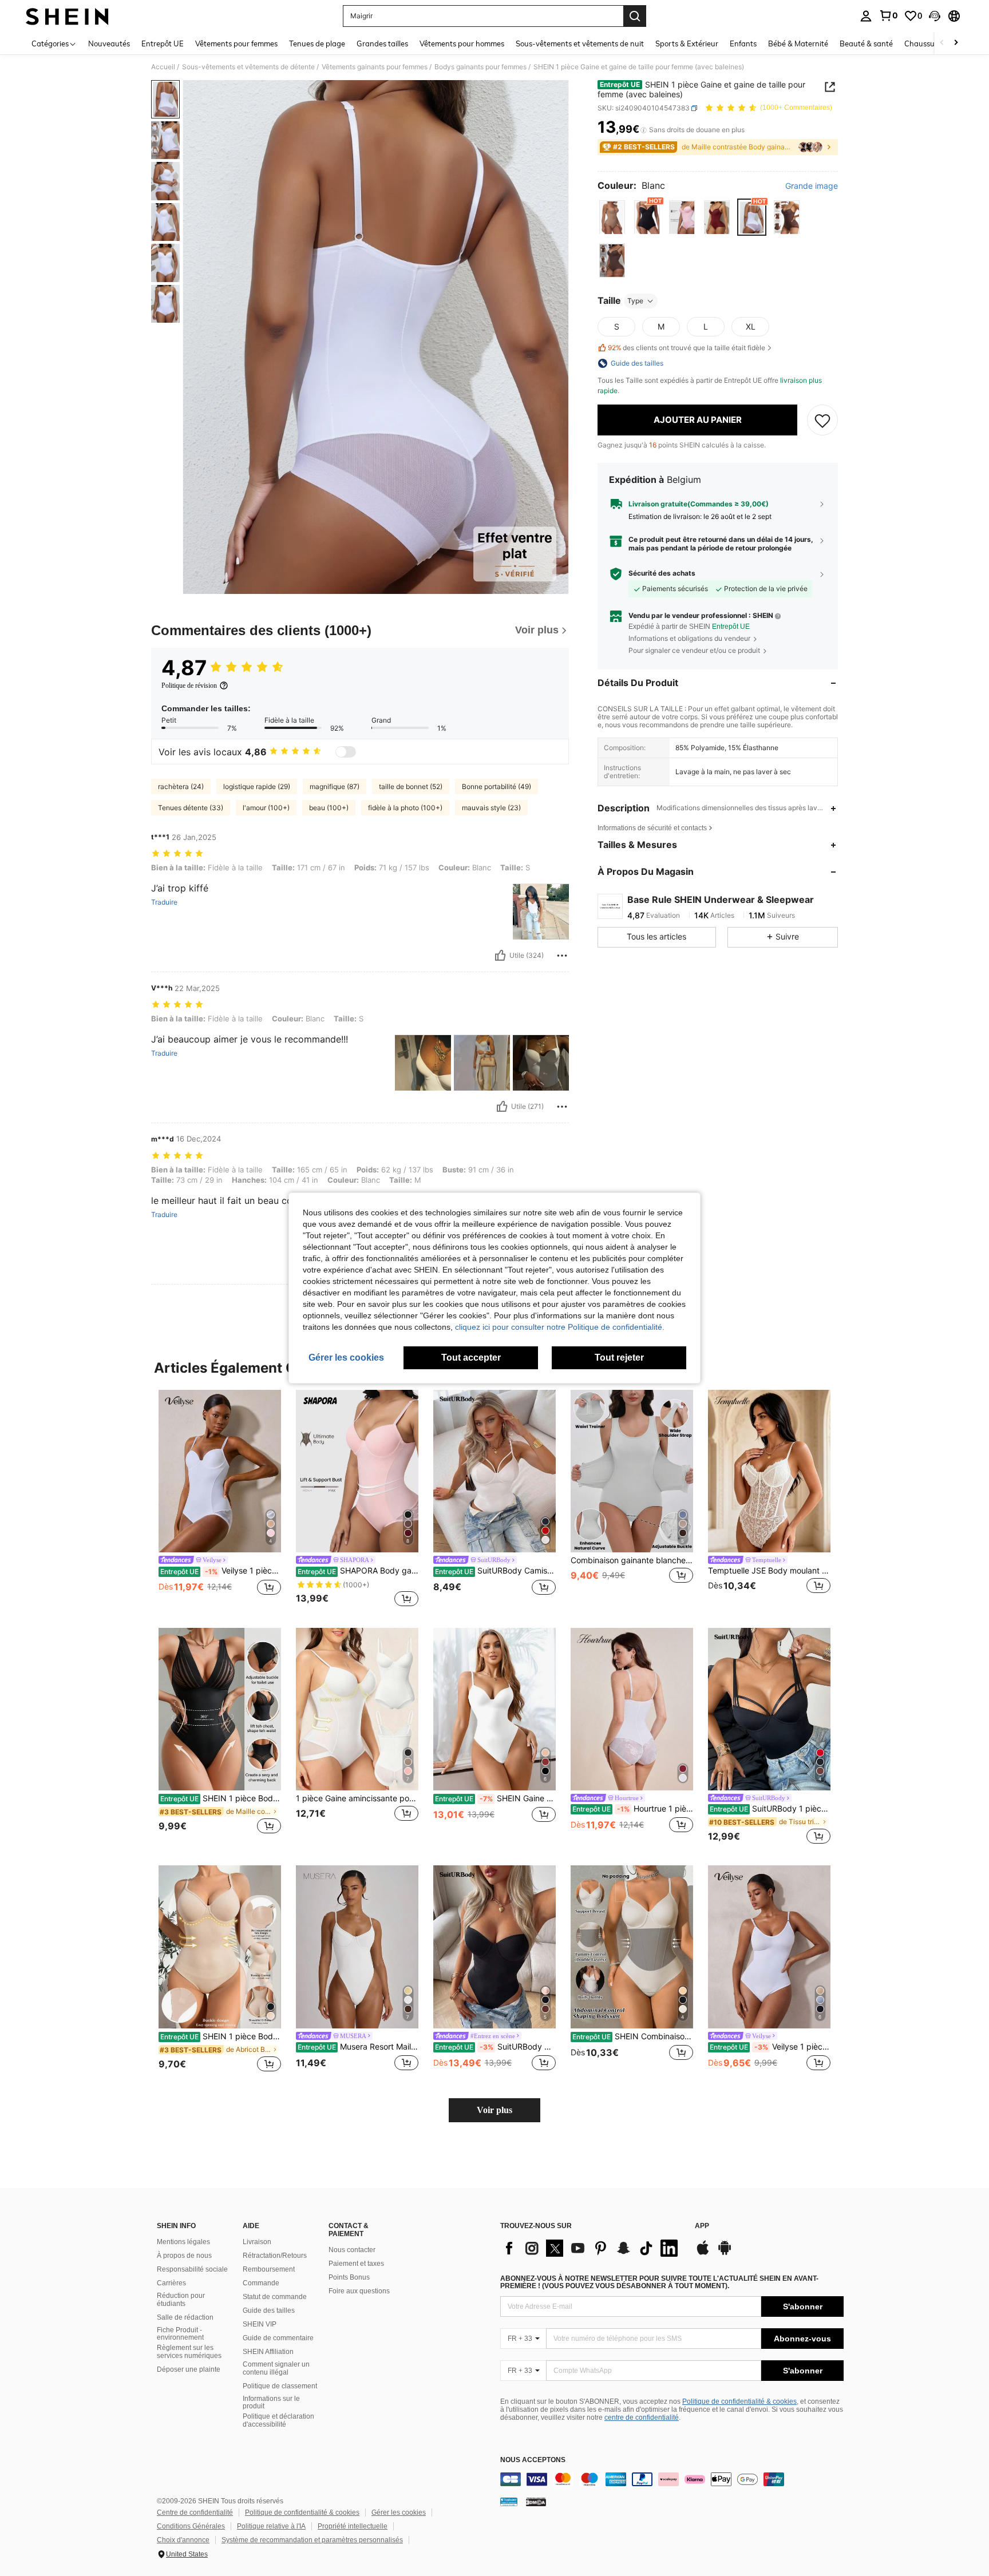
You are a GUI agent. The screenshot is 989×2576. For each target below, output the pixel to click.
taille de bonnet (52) (411, 786)
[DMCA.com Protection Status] (536, 2502)
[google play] (725, 2253)
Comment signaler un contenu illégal (276, 2368)
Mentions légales (183, 2242)
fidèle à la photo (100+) (405, 808)
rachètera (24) (181, 786)
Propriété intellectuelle (353, 2526)
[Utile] (500, 956)
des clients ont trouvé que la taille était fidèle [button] (687, 348)
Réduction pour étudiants (181, 2300)
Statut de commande (275, 2297)
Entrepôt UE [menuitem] (163, 43)
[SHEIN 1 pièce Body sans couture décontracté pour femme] (220, 1709)
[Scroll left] (942, 43)
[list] (592, 2248)
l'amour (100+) (266, 808)
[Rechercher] (635, 16)
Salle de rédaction (185, 2317)
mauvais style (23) (491, 808)
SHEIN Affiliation (268, 2352)
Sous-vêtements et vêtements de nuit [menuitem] (580, 43)
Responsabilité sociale (192, 2269)
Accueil (163, 67)
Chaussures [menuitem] (925, 43)
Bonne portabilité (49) (497, 786)
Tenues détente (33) (191, 808)
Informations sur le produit (271, 2403)
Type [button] (635, 301)
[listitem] (220, 1499)
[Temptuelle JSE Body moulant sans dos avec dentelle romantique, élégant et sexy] (769, 1471)
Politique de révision (189, 685)
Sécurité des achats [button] (662, 573)
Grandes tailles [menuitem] (382, 43)
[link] (888, 15)
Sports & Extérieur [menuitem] (687, 43)
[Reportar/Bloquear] (562, 956)
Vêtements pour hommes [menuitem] (462, 43)
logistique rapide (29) (257, 786)
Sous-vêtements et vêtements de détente (248, 67)
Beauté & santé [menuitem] (866, 43)
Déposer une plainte (189, 2369)
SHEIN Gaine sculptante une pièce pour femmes (495, 1798)
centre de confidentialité (642, 2418)
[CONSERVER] (822, 420)
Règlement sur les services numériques (189, 2352)
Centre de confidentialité (195, 2512)
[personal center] (866, 16)
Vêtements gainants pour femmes (375, 67)
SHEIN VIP (260, 2324)
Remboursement (269, 2269)
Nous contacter (352, 2250)
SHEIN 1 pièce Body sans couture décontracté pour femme (221, 1798)
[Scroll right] (956, 43)
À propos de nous (184, 2256)
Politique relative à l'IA (271, 2526)
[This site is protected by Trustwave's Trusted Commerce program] (509, 2502)
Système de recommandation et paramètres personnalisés (312, 2540)
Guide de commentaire (278, 2338)
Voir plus (494, 2110)
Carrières (171, 2283)
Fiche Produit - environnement (180, 2334)
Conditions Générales (191, 2526)
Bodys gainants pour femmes (480, 67)
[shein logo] (67, 16)
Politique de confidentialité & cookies (739, 2401)
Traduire (164, 902)
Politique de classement (280, 2386)
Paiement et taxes (356, 2264)
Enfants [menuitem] (743, 43)
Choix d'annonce (183, 2540)
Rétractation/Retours (275, 2256)
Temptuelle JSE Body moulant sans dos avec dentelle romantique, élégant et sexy (769, 1571)
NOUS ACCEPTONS (533, 2460)
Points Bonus (349, 2277)
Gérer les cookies (399, 2512)
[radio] (612, 218)
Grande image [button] (812, 186)
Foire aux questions (359, 2291)
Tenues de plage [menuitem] (317, 43)
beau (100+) (329, 808)
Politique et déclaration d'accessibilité (278, 2420)
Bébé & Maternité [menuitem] (798, 43)
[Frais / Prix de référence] (644, 130)
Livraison (257, 2242)
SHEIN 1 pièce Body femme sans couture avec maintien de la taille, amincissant (221, 2036)
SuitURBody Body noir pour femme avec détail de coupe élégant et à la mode (495, 2047)
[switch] (346, 752)
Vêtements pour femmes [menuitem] (236, 43)
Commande (261, 2283)
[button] (935, 16)
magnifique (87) (335, 786)
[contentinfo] (672, 2479)
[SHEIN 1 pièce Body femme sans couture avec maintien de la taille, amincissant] (220, 1947)
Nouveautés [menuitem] (109, 43)
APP (702, 2226)
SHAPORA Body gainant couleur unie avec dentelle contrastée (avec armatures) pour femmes (358, 1571)
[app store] (703, 2253)
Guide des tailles (269, 2311)
